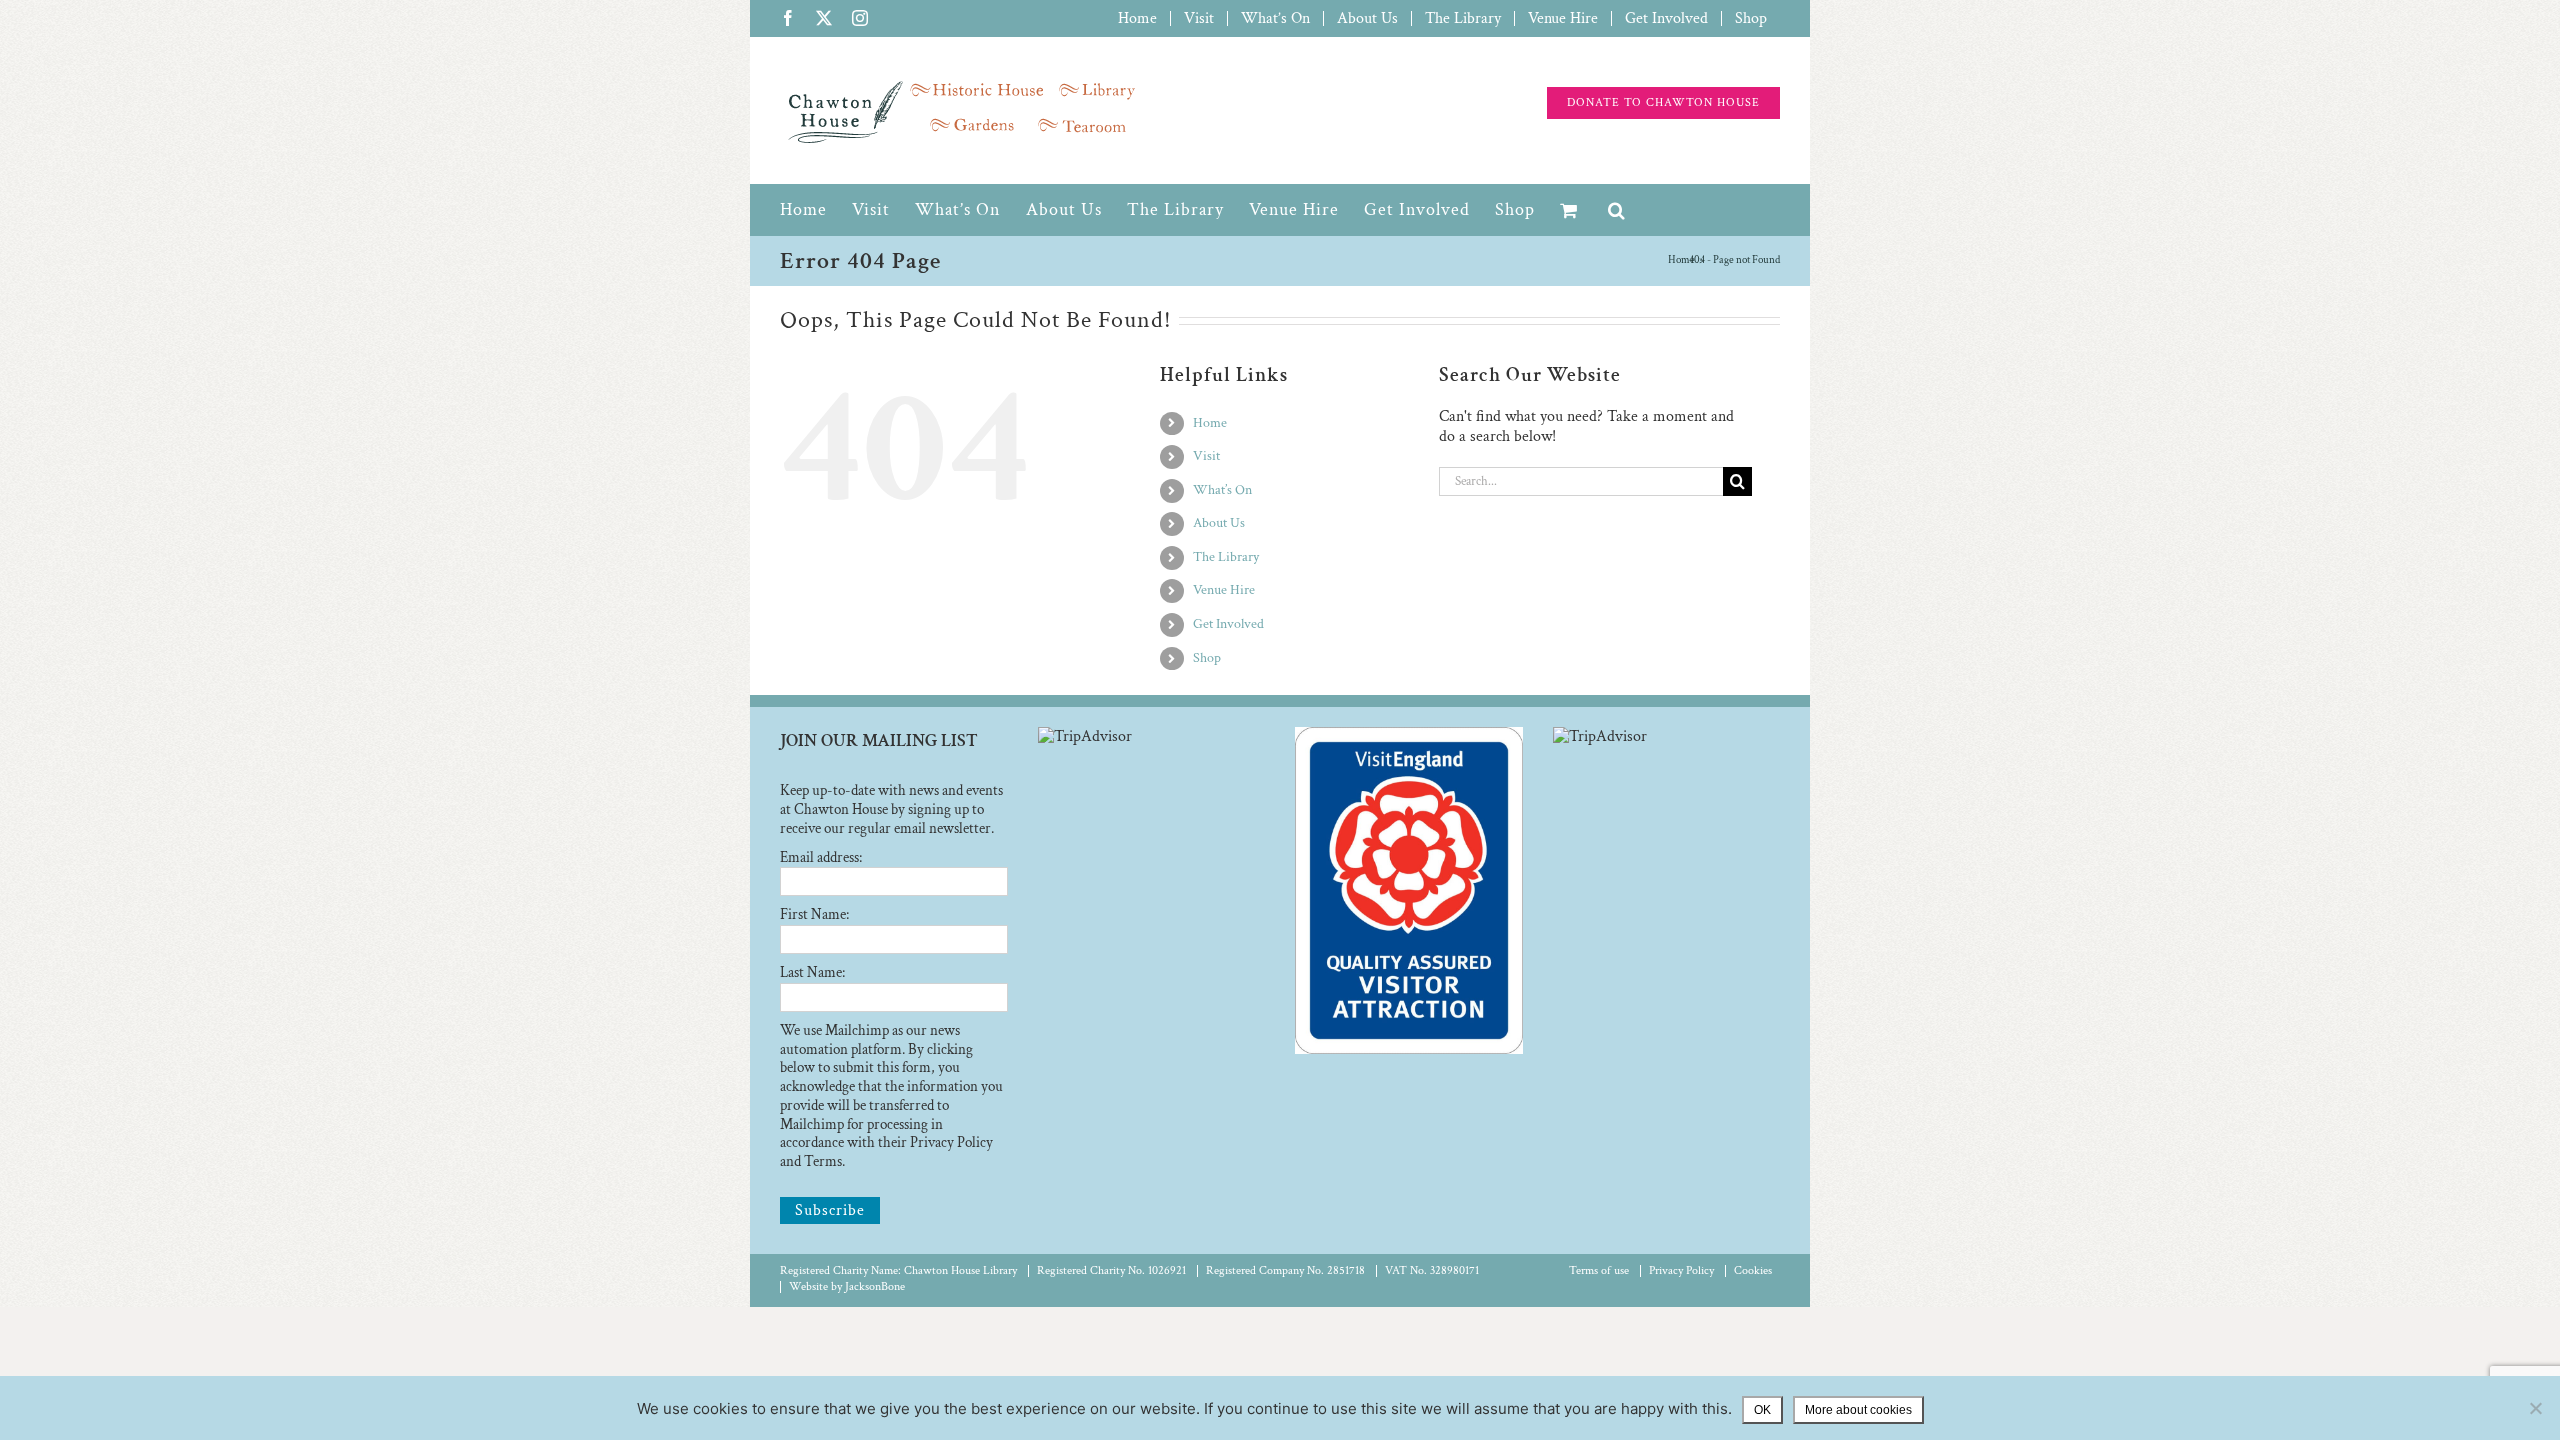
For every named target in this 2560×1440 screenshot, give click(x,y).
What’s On (1222, 490)
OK (1762, 1410)
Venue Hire (1224, 590)
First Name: (814, 914)
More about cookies (1858, 1410)
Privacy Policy (1681, 1270)
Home (1210, 423)
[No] (2535, 1408)
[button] (1617, 210)
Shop (1207, 658)
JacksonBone (875, 1286)
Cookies (1753, 1270)
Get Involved (1228, 624)
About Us (1219, 523)
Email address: (821, 857)
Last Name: (812, 972)
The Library (1226, 557)
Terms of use (1599, 1270)
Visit (1206, 456)
